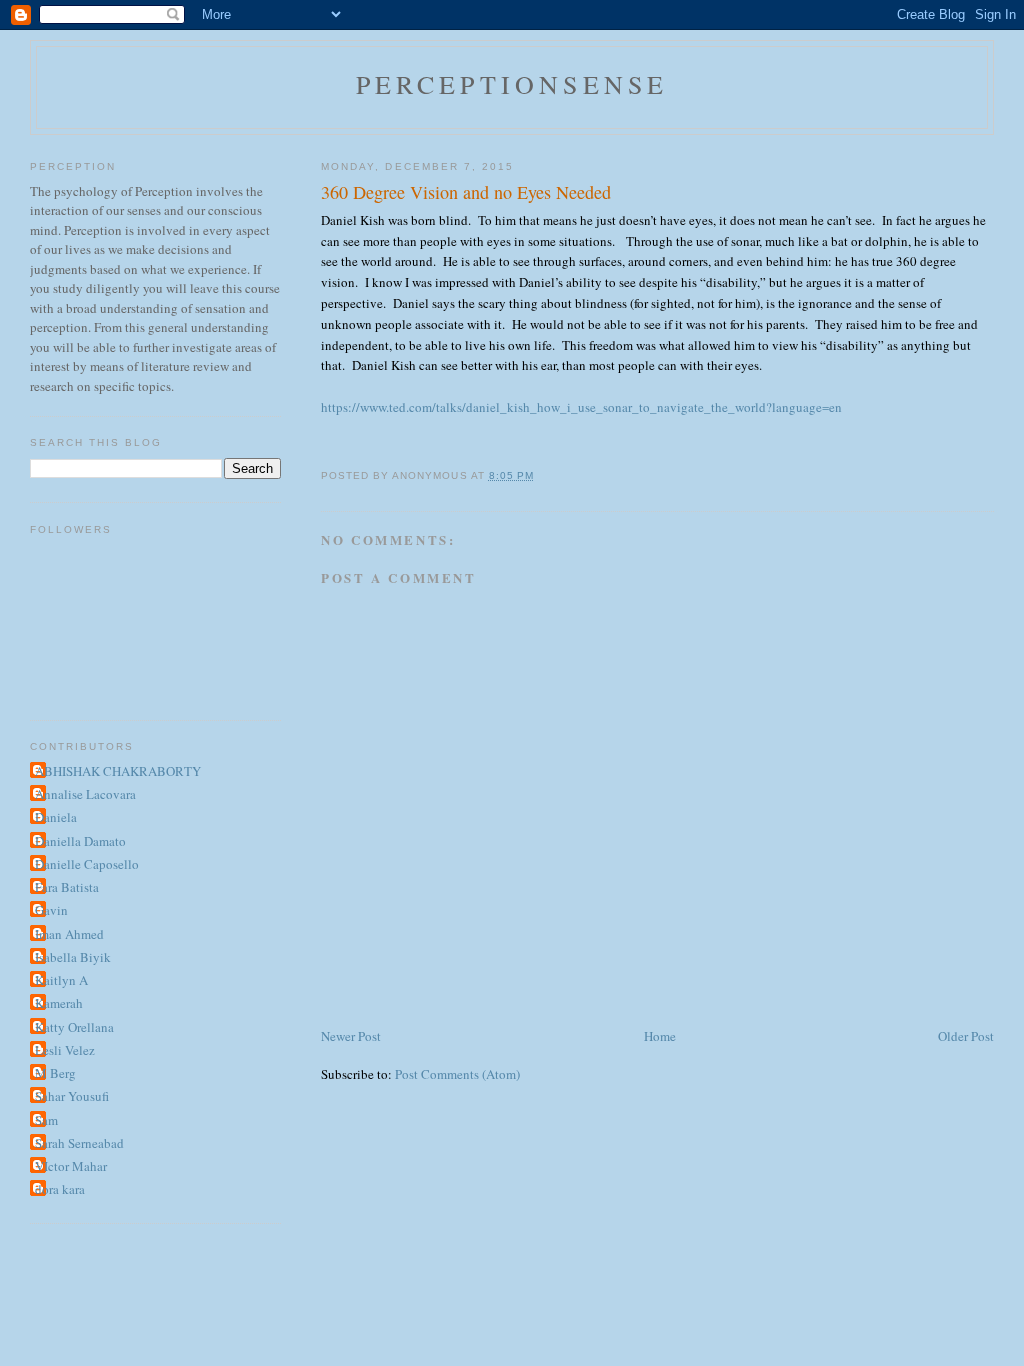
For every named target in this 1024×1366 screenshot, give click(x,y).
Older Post (966, 1036)
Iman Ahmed (69, 934)
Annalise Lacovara (85, 794)
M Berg (55, 1073)
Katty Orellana (74, 1027)
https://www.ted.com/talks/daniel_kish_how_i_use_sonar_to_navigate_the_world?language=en (581, 407)
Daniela (56, 817)
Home (660, 1036)
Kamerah (59, 1003)
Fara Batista (67, 887)
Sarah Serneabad (79, 1143)
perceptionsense (512, 84)
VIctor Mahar (71, 1166)
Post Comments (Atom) (457, 1074)
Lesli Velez (65, 1050)
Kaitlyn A (61, 980)
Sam (46, 1120)
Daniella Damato (80, 841)
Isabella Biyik (73, 957)
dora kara (60, 1189)
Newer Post (351, 1036)
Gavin (51, 910)
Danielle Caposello (87, 864)
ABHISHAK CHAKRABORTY (118, 771)
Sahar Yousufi (72, 1096)
